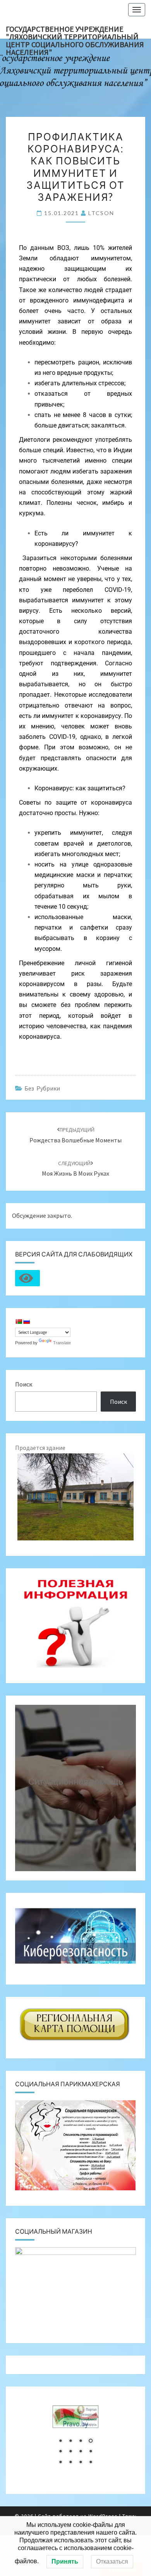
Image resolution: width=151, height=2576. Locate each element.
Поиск (24, 1384)
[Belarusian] (19, 1321)
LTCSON (101, 213)
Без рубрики (42, 1088)
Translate (62, 1343)
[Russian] (26, 1321)
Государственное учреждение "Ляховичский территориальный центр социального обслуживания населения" (75, 31)
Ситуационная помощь (76, 1781)
